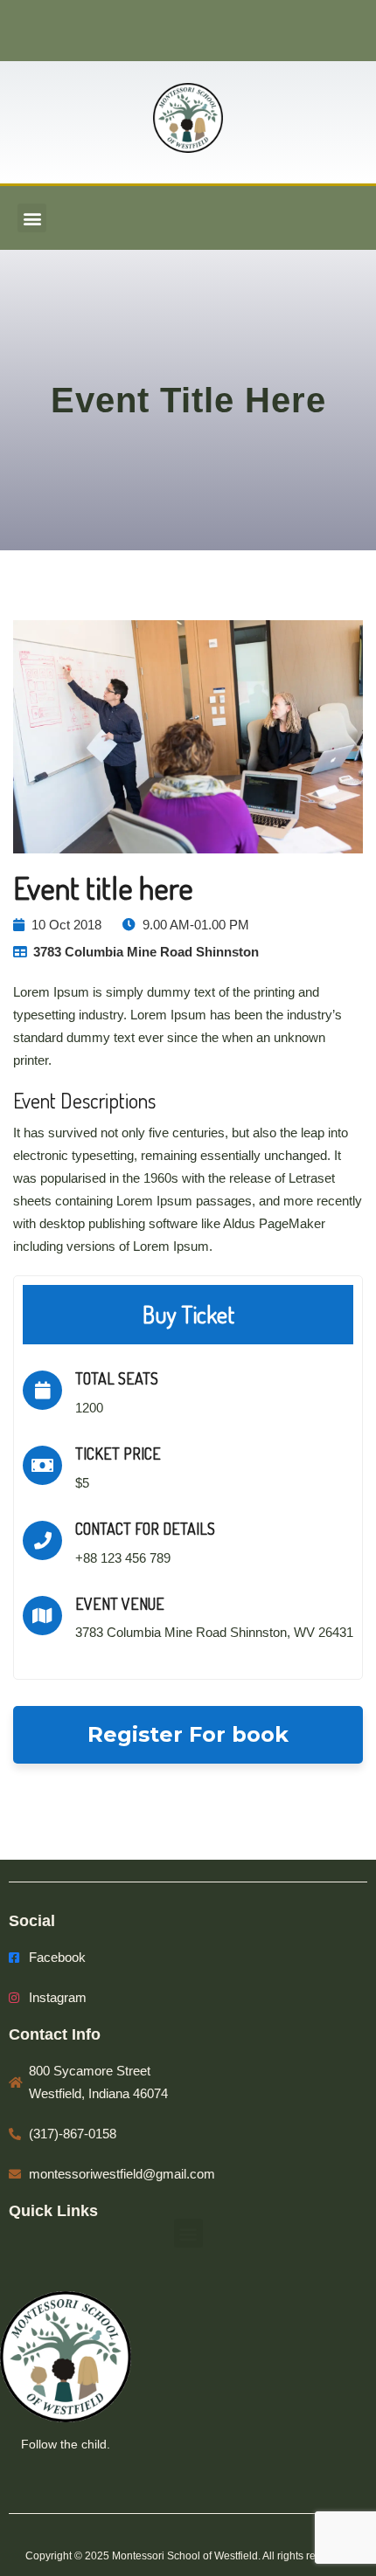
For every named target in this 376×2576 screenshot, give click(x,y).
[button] (32, 218)
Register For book (188, 1734)
